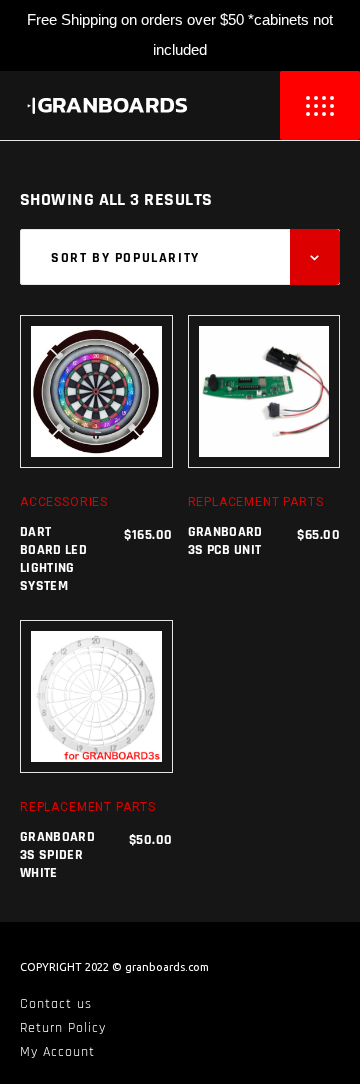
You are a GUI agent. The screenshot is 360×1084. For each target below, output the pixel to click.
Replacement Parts (256, 502)
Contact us (56, 1004)
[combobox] (180, 257)
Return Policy (63, 1028)
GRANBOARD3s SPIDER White (57, 855)
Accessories (64, 502)
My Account (57, 1052)
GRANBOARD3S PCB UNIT (225, 541)
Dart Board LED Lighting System (53, 559)
